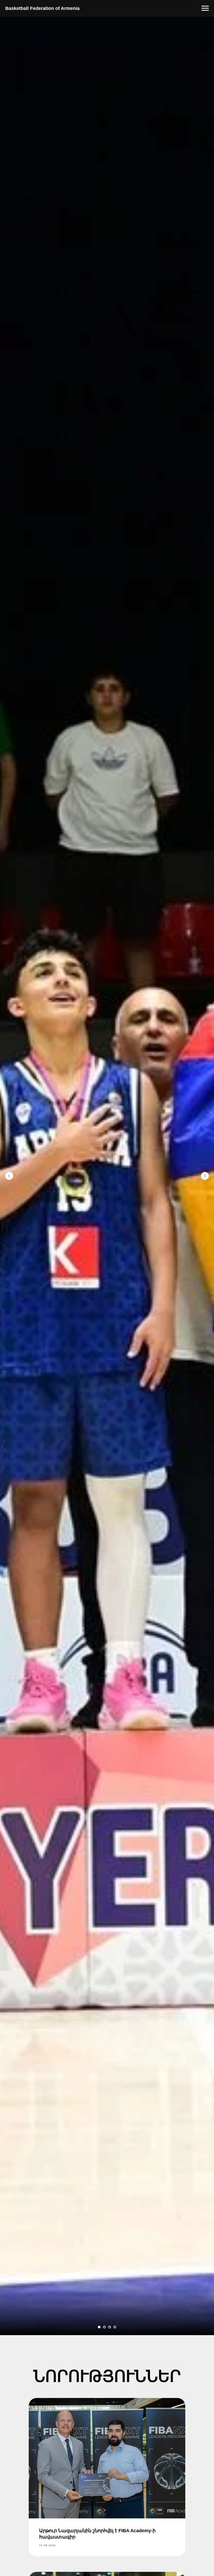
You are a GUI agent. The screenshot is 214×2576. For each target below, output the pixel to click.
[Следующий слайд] (205, 1176)
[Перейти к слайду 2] (104, 2327)
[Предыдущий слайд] (9, 1176)
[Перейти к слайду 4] (115, 2327)
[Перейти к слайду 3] (110, 2327)
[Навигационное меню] (205, 8)
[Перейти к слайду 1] (99, 2327)
